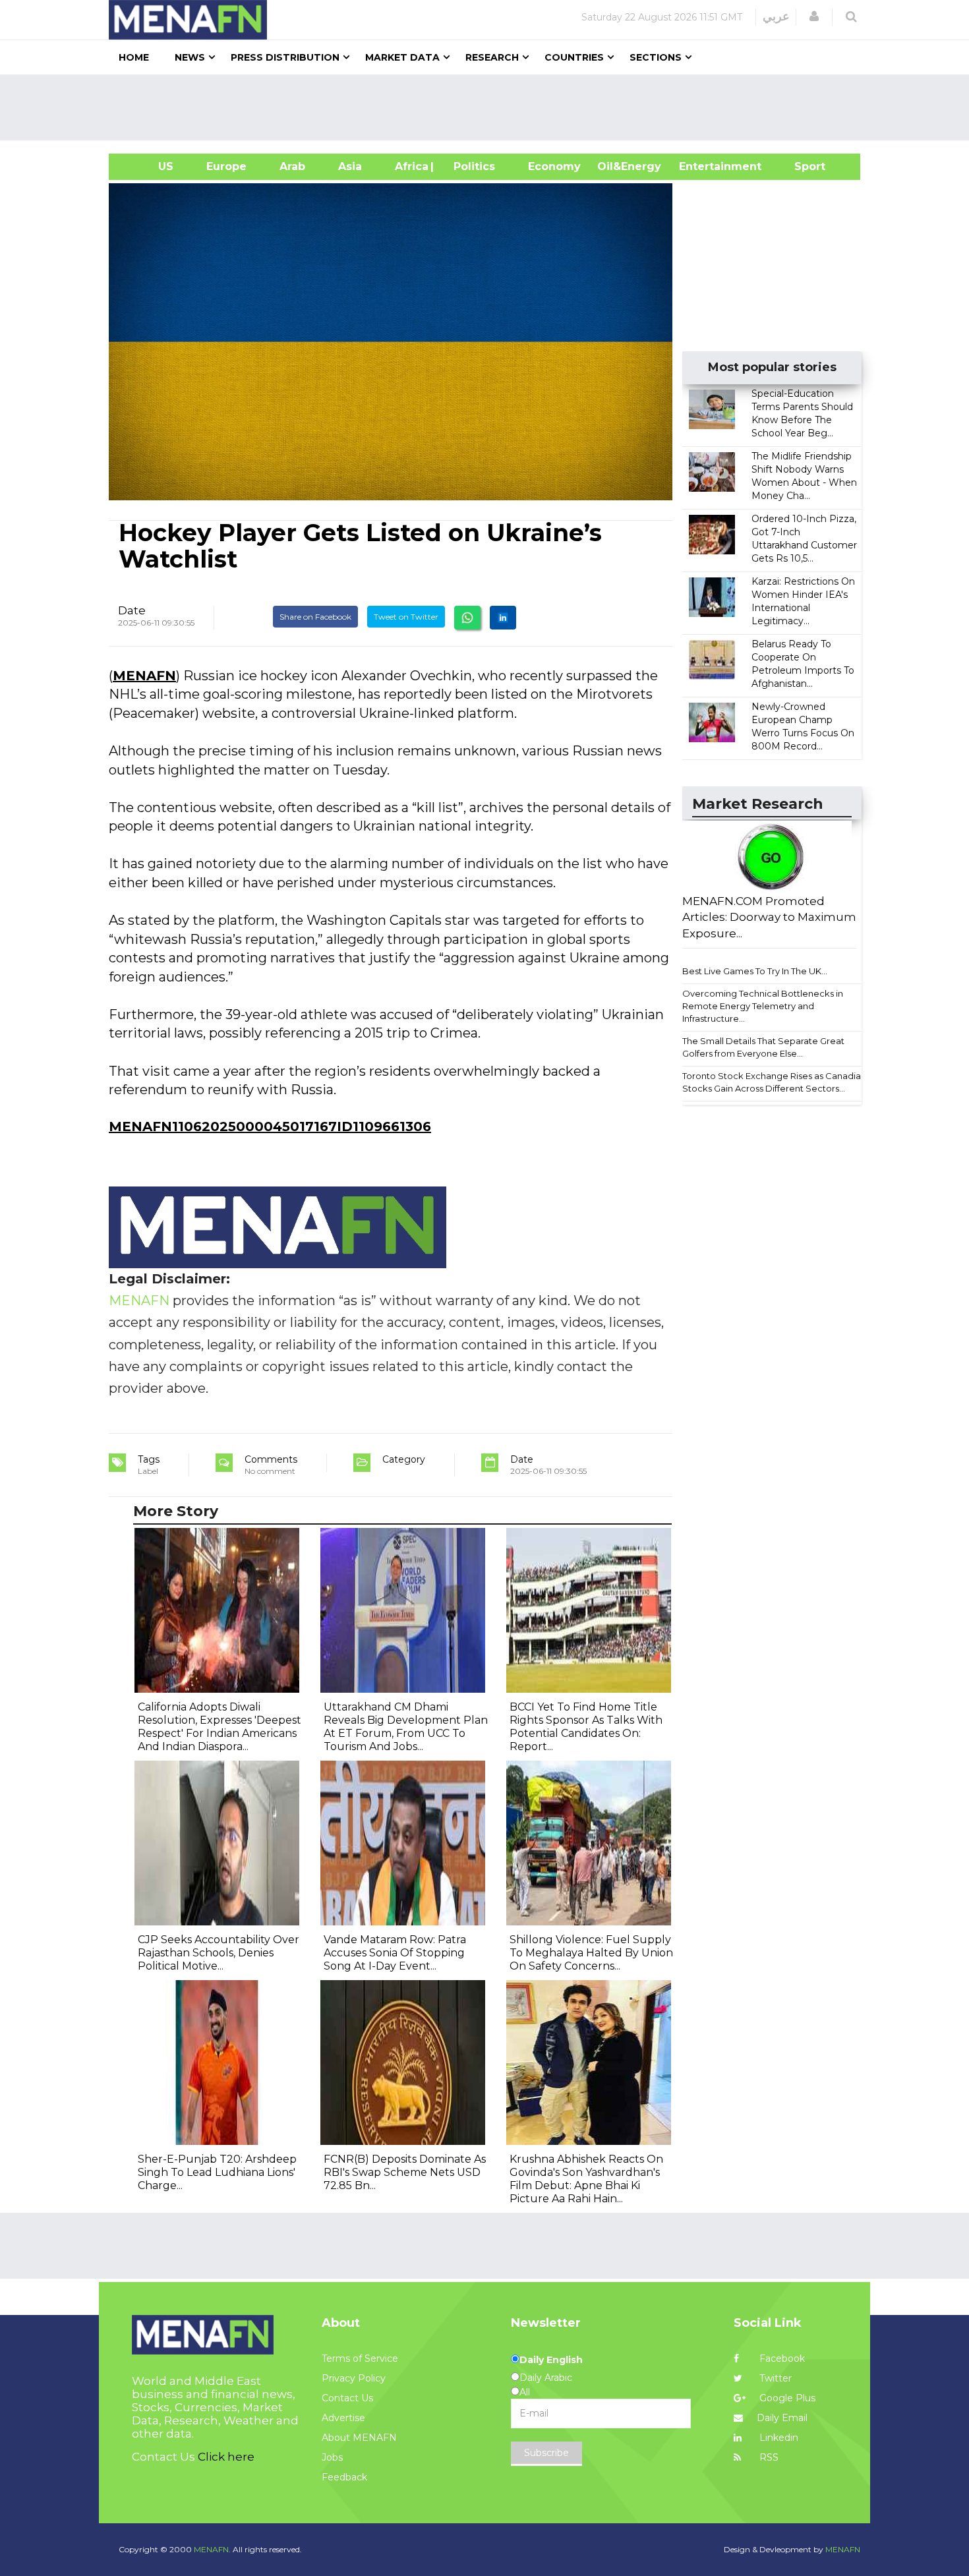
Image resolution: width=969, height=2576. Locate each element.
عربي (776, 16)
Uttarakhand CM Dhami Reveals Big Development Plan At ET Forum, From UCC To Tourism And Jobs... (406, 1727)
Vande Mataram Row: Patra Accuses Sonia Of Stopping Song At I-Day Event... (395, 1953)
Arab (292, 166)
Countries (574, 57)
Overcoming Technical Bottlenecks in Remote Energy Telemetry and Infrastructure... (763, 1006)
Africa (410, 166)
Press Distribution (285, 57)
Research (492, 57)
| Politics (471, 166)
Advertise (343, 2418)
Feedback (344, 2477)
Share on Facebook (315, 617)
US (149, 166)
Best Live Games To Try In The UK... (755, 971)
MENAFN (144, 676)
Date (132, 610)
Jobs (332, 2457)
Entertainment (700, 166)
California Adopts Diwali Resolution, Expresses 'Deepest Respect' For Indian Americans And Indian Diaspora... (220, 1727)
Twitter (774, 2378)
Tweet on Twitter (406, 617)
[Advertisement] (490, 107)
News (190, 57)
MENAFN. (212, 2549)
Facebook (781, 2358)
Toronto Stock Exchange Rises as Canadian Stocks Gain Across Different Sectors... (774, 1082)
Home (134, 57)
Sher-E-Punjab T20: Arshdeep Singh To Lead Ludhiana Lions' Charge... (217, 2172)
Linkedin (778, 2438)
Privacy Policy (354, 2378)
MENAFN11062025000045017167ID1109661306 (270, 1127)
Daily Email (782, 2418)
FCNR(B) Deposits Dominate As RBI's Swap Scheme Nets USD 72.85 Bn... (405, 2172)
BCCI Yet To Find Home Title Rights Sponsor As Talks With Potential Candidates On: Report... (586, 1727)
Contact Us (347, 2398)
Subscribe (546, 2453)
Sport (802, 166)
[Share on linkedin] (503, 618)
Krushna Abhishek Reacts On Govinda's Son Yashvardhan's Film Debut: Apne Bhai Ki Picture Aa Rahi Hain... (586, 2179)
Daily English (551, 2360)
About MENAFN (359, 2438)
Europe (226, 166)
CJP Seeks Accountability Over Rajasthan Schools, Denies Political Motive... (219, 1953)
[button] (814, 16)
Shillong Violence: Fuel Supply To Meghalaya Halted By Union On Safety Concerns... (591, 1953)
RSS (768, 2457)
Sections (656, 57)
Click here (226, 2457)
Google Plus (786, 2398)
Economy (554, 166)
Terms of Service (360, 2358)
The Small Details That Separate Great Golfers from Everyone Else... (763, 1047)
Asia (350, 166)
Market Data (402, 57)
